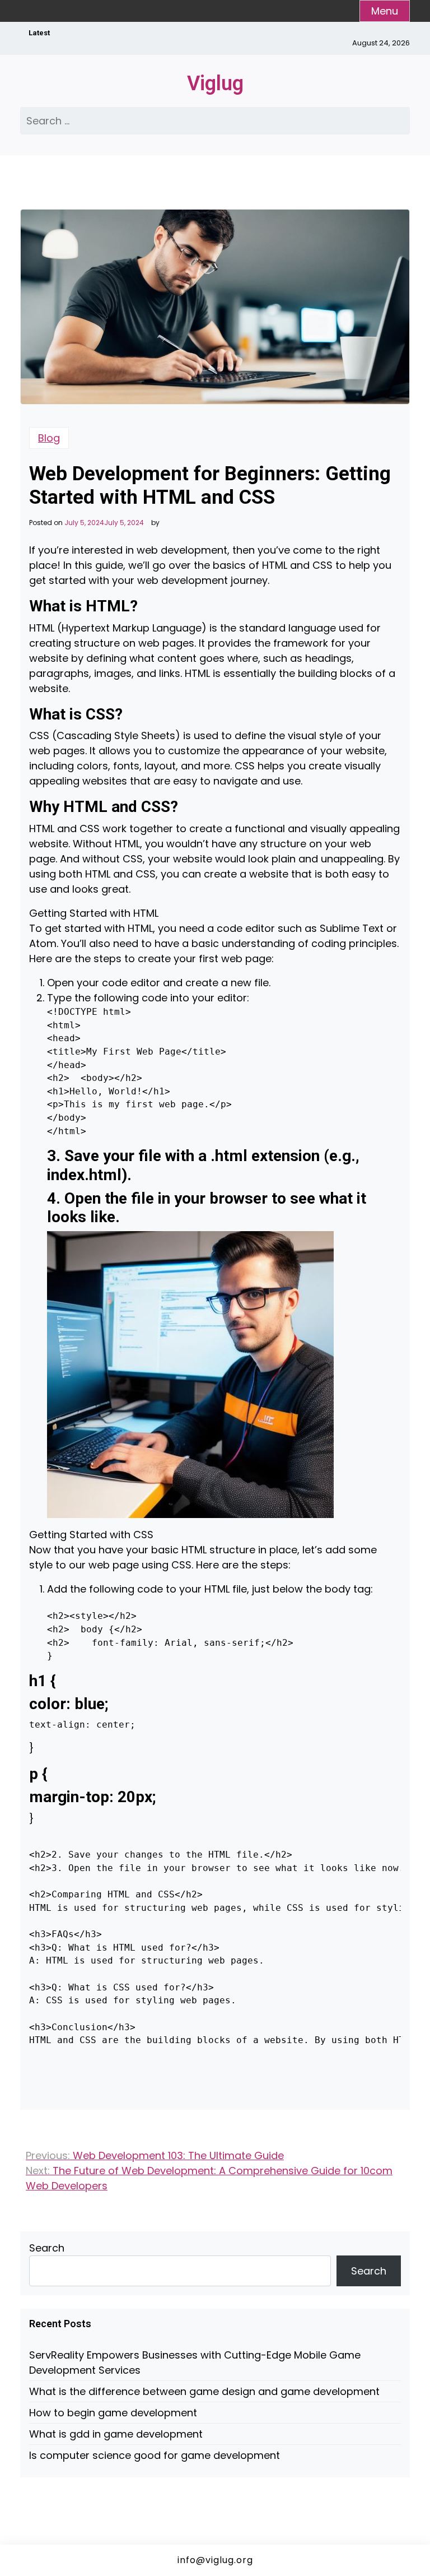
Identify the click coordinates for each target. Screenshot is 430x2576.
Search (47, 2248)
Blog (49, 438)
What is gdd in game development (116, 2434)
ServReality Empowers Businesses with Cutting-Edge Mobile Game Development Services (195, 2363)
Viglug (215, 83)
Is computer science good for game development (155, 2455)
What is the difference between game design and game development (204, 2391)
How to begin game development (113, 2413)
